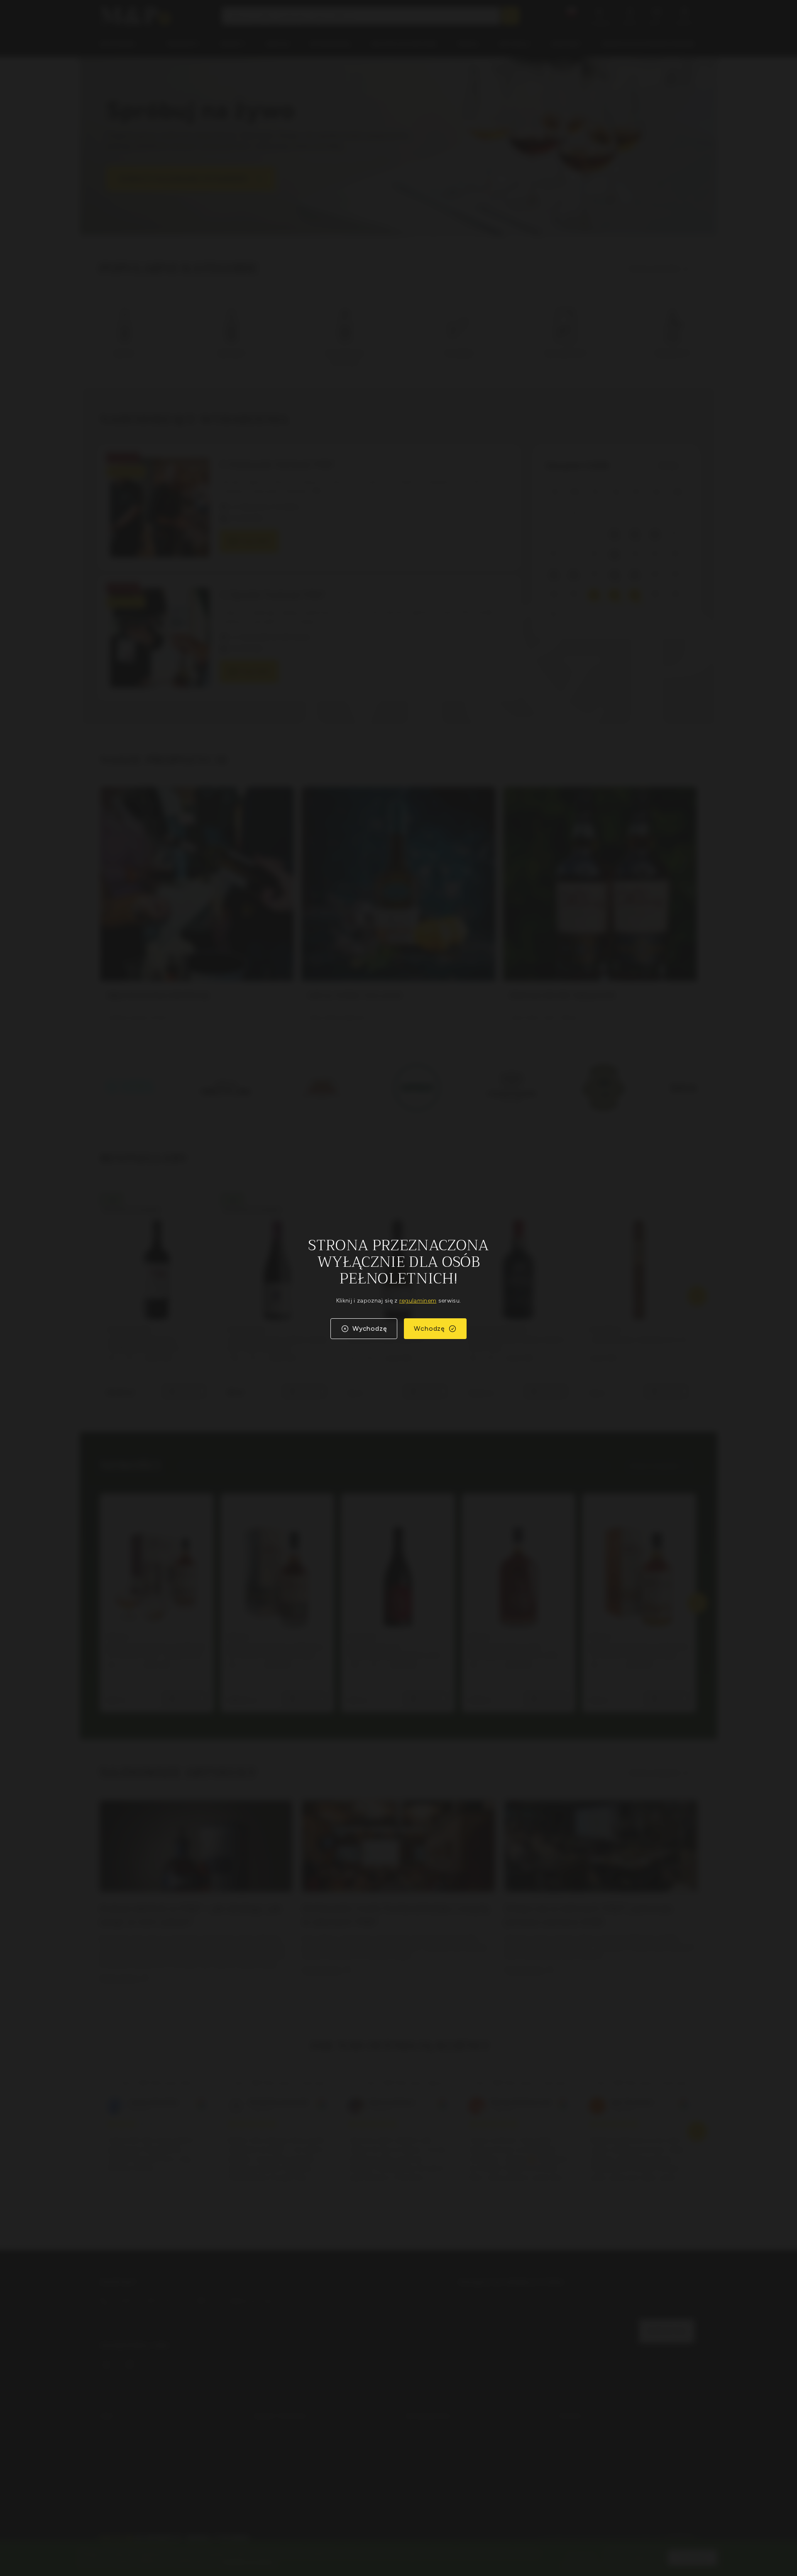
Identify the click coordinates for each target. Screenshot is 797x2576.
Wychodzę (370, 1328)
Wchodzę (429, 1328)
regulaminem (418, 1301)
